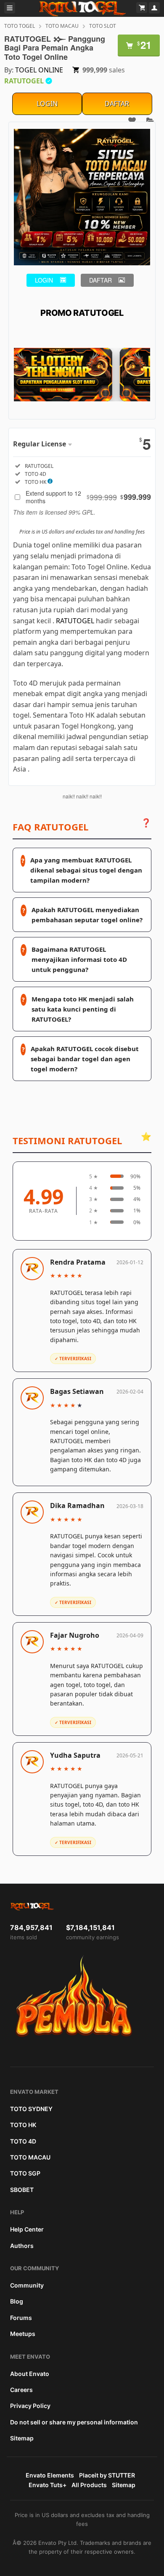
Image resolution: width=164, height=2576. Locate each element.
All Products (89, 2485)
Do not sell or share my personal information (74, 2422)
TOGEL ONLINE (39, 70)
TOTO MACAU (62, 26)
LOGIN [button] (44, 280)
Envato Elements (50, 2475)
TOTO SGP (25, 2173)
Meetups (23, 2334)
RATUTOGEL (75, 621)
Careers (21, 2390)
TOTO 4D (23, 2141)
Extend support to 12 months (88, 497)
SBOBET (22, 2190)
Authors (22, 2246)
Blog (17, 2301)
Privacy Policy (30, 2406)
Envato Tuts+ (48, 2485)
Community (27, 2285)
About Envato (30, 2374)
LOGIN (47, 104)
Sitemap (22, 2438)
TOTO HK (23, 2125)
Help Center (27, 2229)
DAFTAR (117, 104)
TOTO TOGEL (20, 26)
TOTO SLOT (103, 26)
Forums (21, 2318)
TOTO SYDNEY (31, 2109)
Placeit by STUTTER (107, 2475)
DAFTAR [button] (101, 280)
